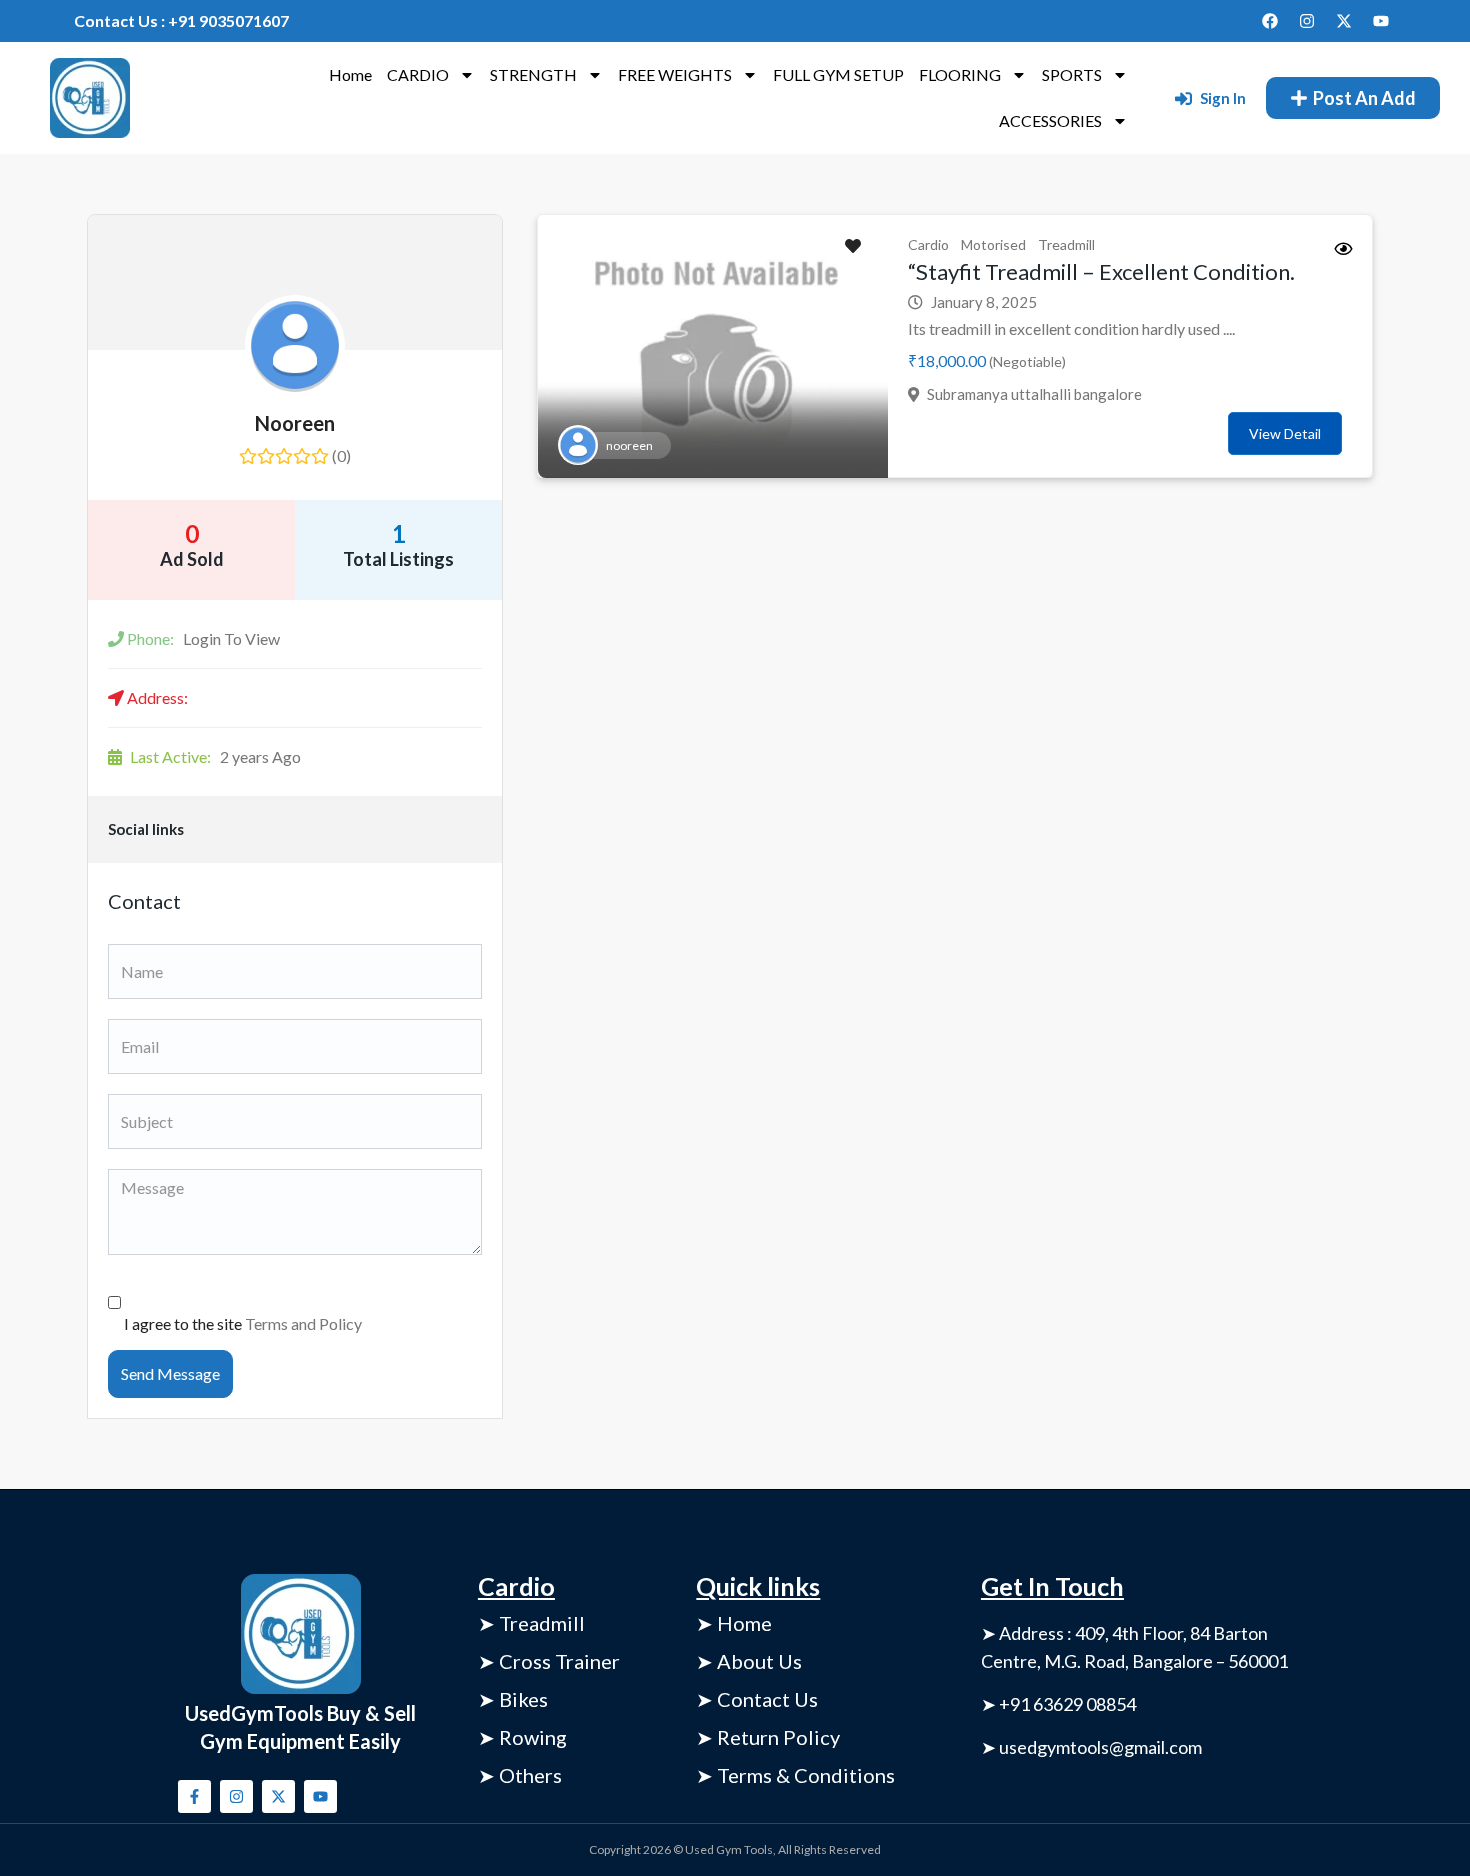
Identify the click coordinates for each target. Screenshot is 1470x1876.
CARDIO (418, 74)
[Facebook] (1270, 21)
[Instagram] (1307, 21)
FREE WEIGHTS (675, 74)
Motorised (993, 244)
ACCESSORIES (1050, 120)
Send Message (170, 1373)
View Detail (1285, 433)
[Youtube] (1381, 21)
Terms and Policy (303, 1323)
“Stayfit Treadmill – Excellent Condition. (1101, 271)
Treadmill (1066, 244)
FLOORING (960, 74)
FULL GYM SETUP (838, 74)
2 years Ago (215, 756)
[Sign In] (1183, 98)
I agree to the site (243, 1323)
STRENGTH (533, 74)
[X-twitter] (1344, 21)
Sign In (1223, 98)
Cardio (928, 244)
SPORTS (1072, 74)
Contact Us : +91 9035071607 (181, 20)
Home (350, 74)
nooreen (295, 423)
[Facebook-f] (194, 1796)
